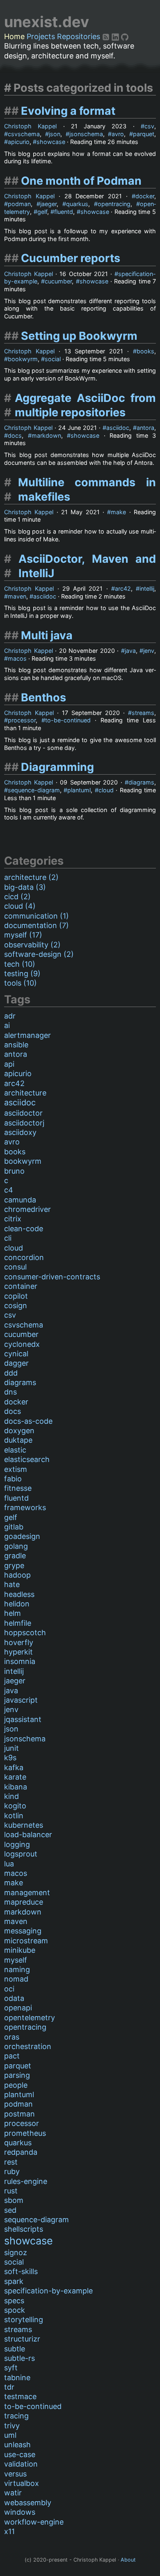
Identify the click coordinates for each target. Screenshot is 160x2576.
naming (17, 1969)
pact (12, 2056)
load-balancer (28, 1835)
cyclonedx (22, 1344)
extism (16, 1469)
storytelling (24, 2320)
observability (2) (32, 945)
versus (15, 2474)
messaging (23, 1931)
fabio (13, 1479)
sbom (14, 2200)
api (9, 1064)
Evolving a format (68, 111)
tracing (16, 2416)
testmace (20, 2396)
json (55, 134)
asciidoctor (23, 1113)
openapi (18, 2008)
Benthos (43, 697)
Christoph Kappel (30, 126)
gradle (15, 1556)
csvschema (24, 134)
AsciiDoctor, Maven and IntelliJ (87, 566)
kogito (15, 1806)
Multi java (47, 635)
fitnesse (18, 1488)
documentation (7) (37, 925)
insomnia (20, 1661)
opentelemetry (30, 2018)
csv (149, 126)
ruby (12, 2171)
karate (15, 1777)
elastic (15, 1450)
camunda (20, 1200)
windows (20, 2512)
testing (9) (22, 974)
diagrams (141, 782)
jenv (149, 651)
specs (14, 2301)
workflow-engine (34, 2522)
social (53, 359)
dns (10, 1392)
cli (8, 1238)
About (128, 2560)
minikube (20, 1950)
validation (21, 2464)
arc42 (123, 588)
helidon (17, 1604)
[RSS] (107, 36)
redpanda (21, 2152)
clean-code (24, 1229)
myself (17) (23, 935)
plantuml (79, 790)
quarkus (77, 204)
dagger (16, 1363)
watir (13, 2493)
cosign (16, 1305)
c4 (9, 1190)
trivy (12, 2426)
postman (19, 2114)
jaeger (48, 204)
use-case (20, 2454)
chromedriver (27, 1209)
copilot (16, 1296)
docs (15, 435)
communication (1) (37, 916)
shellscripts (24, 2229)
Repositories (79, 36)
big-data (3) (25, 887)
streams (143, 713)
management (27, 1893)
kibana (16, 1787)
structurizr (22, 2339)
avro (118, 134)
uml (10, 2435)
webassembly (28, 2503)
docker (145, 196)
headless (19, 1594)
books (145, 351)
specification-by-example (48, 2291)
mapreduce (24, 1902)
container (21, 1286)
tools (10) (21, 983)
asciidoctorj (24, 1123)
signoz (16, 2252)
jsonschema (86, 134)
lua (9, 1864)
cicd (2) (17, 897)
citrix (13, 1219)
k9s (10, 1758)
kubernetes (24, 1825)
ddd (11, 1373)
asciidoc (118, 428)
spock (15, 2310)
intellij (147, 588)
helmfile (18, 1623)
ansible (16, 1045)
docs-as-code (28, 1421)
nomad (16, 1979)
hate (12, 1584)
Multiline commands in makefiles (87, 490)
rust (11, 2191)
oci (9, 1989)
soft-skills (21, 2271)
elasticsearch (27, 1459)
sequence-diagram (34, 790)
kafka (14, 1767)
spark (14, 2281)
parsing (17, 2075)
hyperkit (18, 1652)
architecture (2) (31, 877)
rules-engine (26, 2181)
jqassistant (23, 1719)
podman (19, 204)
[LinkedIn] (116, 36)
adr (10, 1016)
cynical (16, 1354)
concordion (24, 1257)
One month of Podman (81, 181)
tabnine (17, 2378)
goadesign (22, 1536)
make (118, 512)
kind (11, 1796)
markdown (46, 435)
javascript (21, 1700)
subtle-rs (19, 2358)
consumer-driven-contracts (52, 1277)
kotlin (14, 1816)
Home (14, 36)
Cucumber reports (71, 258)
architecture (25, 1093)
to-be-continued (68, 720)
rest (11, 2162)
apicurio (19, 142)
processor (22, 720)
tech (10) (20, 964)
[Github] (125, 36)
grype (14, 1565)
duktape (18, 1440)
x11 (9, 2531)
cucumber (58, 281)
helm (13, 1613)
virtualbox (22, 2483)
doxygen (19, 1431)
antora (145, 428)
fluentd (64, 212)
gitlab (14, 1527)
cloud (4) (20, 906)
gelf (42, 212)
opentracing (114, 204)
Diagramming (57, 767)
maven (17, 596)
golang (16, 1546)
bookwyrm (23, 359)
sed (10, 2210)
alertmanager (27, 1035)
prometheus (25, 2133)
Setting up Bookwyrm (79, 336)
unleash (17, 2445)
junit (11, 1748)
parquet (144, 134)
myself (16, 1960)
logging (17, 1844)
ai (7, 1025)
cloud (106, 790)
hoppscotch (25, 1633)
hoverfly (19, 1642)
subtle (15, 2349)
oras (12, 2037)
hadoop (17, 1575)
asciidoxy (20, 1132)
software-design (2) (39, 954)
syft (11, 2368)
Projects (41, 36)
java (130, 651)
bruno (14, 1171)
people (16, 2085)
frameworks (25, 1507)
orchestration (28, 2046)
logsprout (21, 1854)
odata (14, 1998)
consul (15, 1267)
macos (17, 658)
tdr (9, 2387)
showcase (51, 142)
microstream (26, 1941)
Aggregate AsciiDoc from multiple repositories (85, 405)
